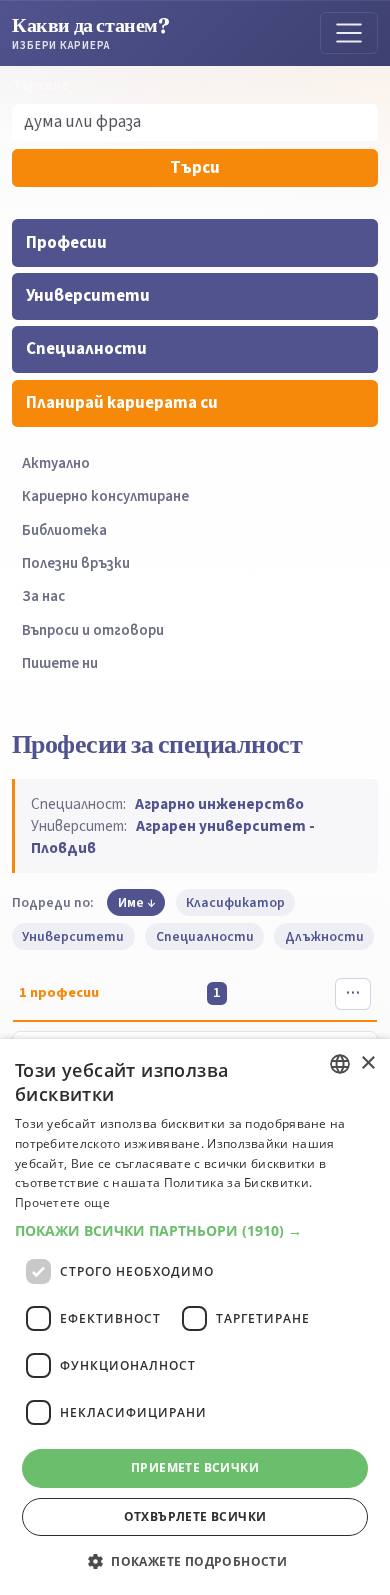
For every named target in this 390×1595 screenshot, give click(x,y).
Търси (195, 168)
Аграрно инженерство (219, 804)
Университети (88, 296)
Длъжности (324, 936)
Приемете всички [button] (195, 1467)
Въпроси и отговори (93, 630)
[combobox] (340, 1064)
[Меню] (349, 33)
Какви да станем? (91, 32)
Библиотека (64, 530)
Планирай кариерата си (122, 403)
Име (131, 902)
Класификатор (235, 902)
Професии (66, 243)
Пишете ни (60, 663)
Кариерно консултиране (105, 496)
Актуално (56, 463)
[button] (195, 1231)
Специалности (86, 349)
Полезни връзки (76, 563)
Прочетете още (62, 1202)
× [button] (367, 1063)
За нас (43, 596)
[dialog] (195, 1317)
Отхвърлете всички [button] (195, 1516)
